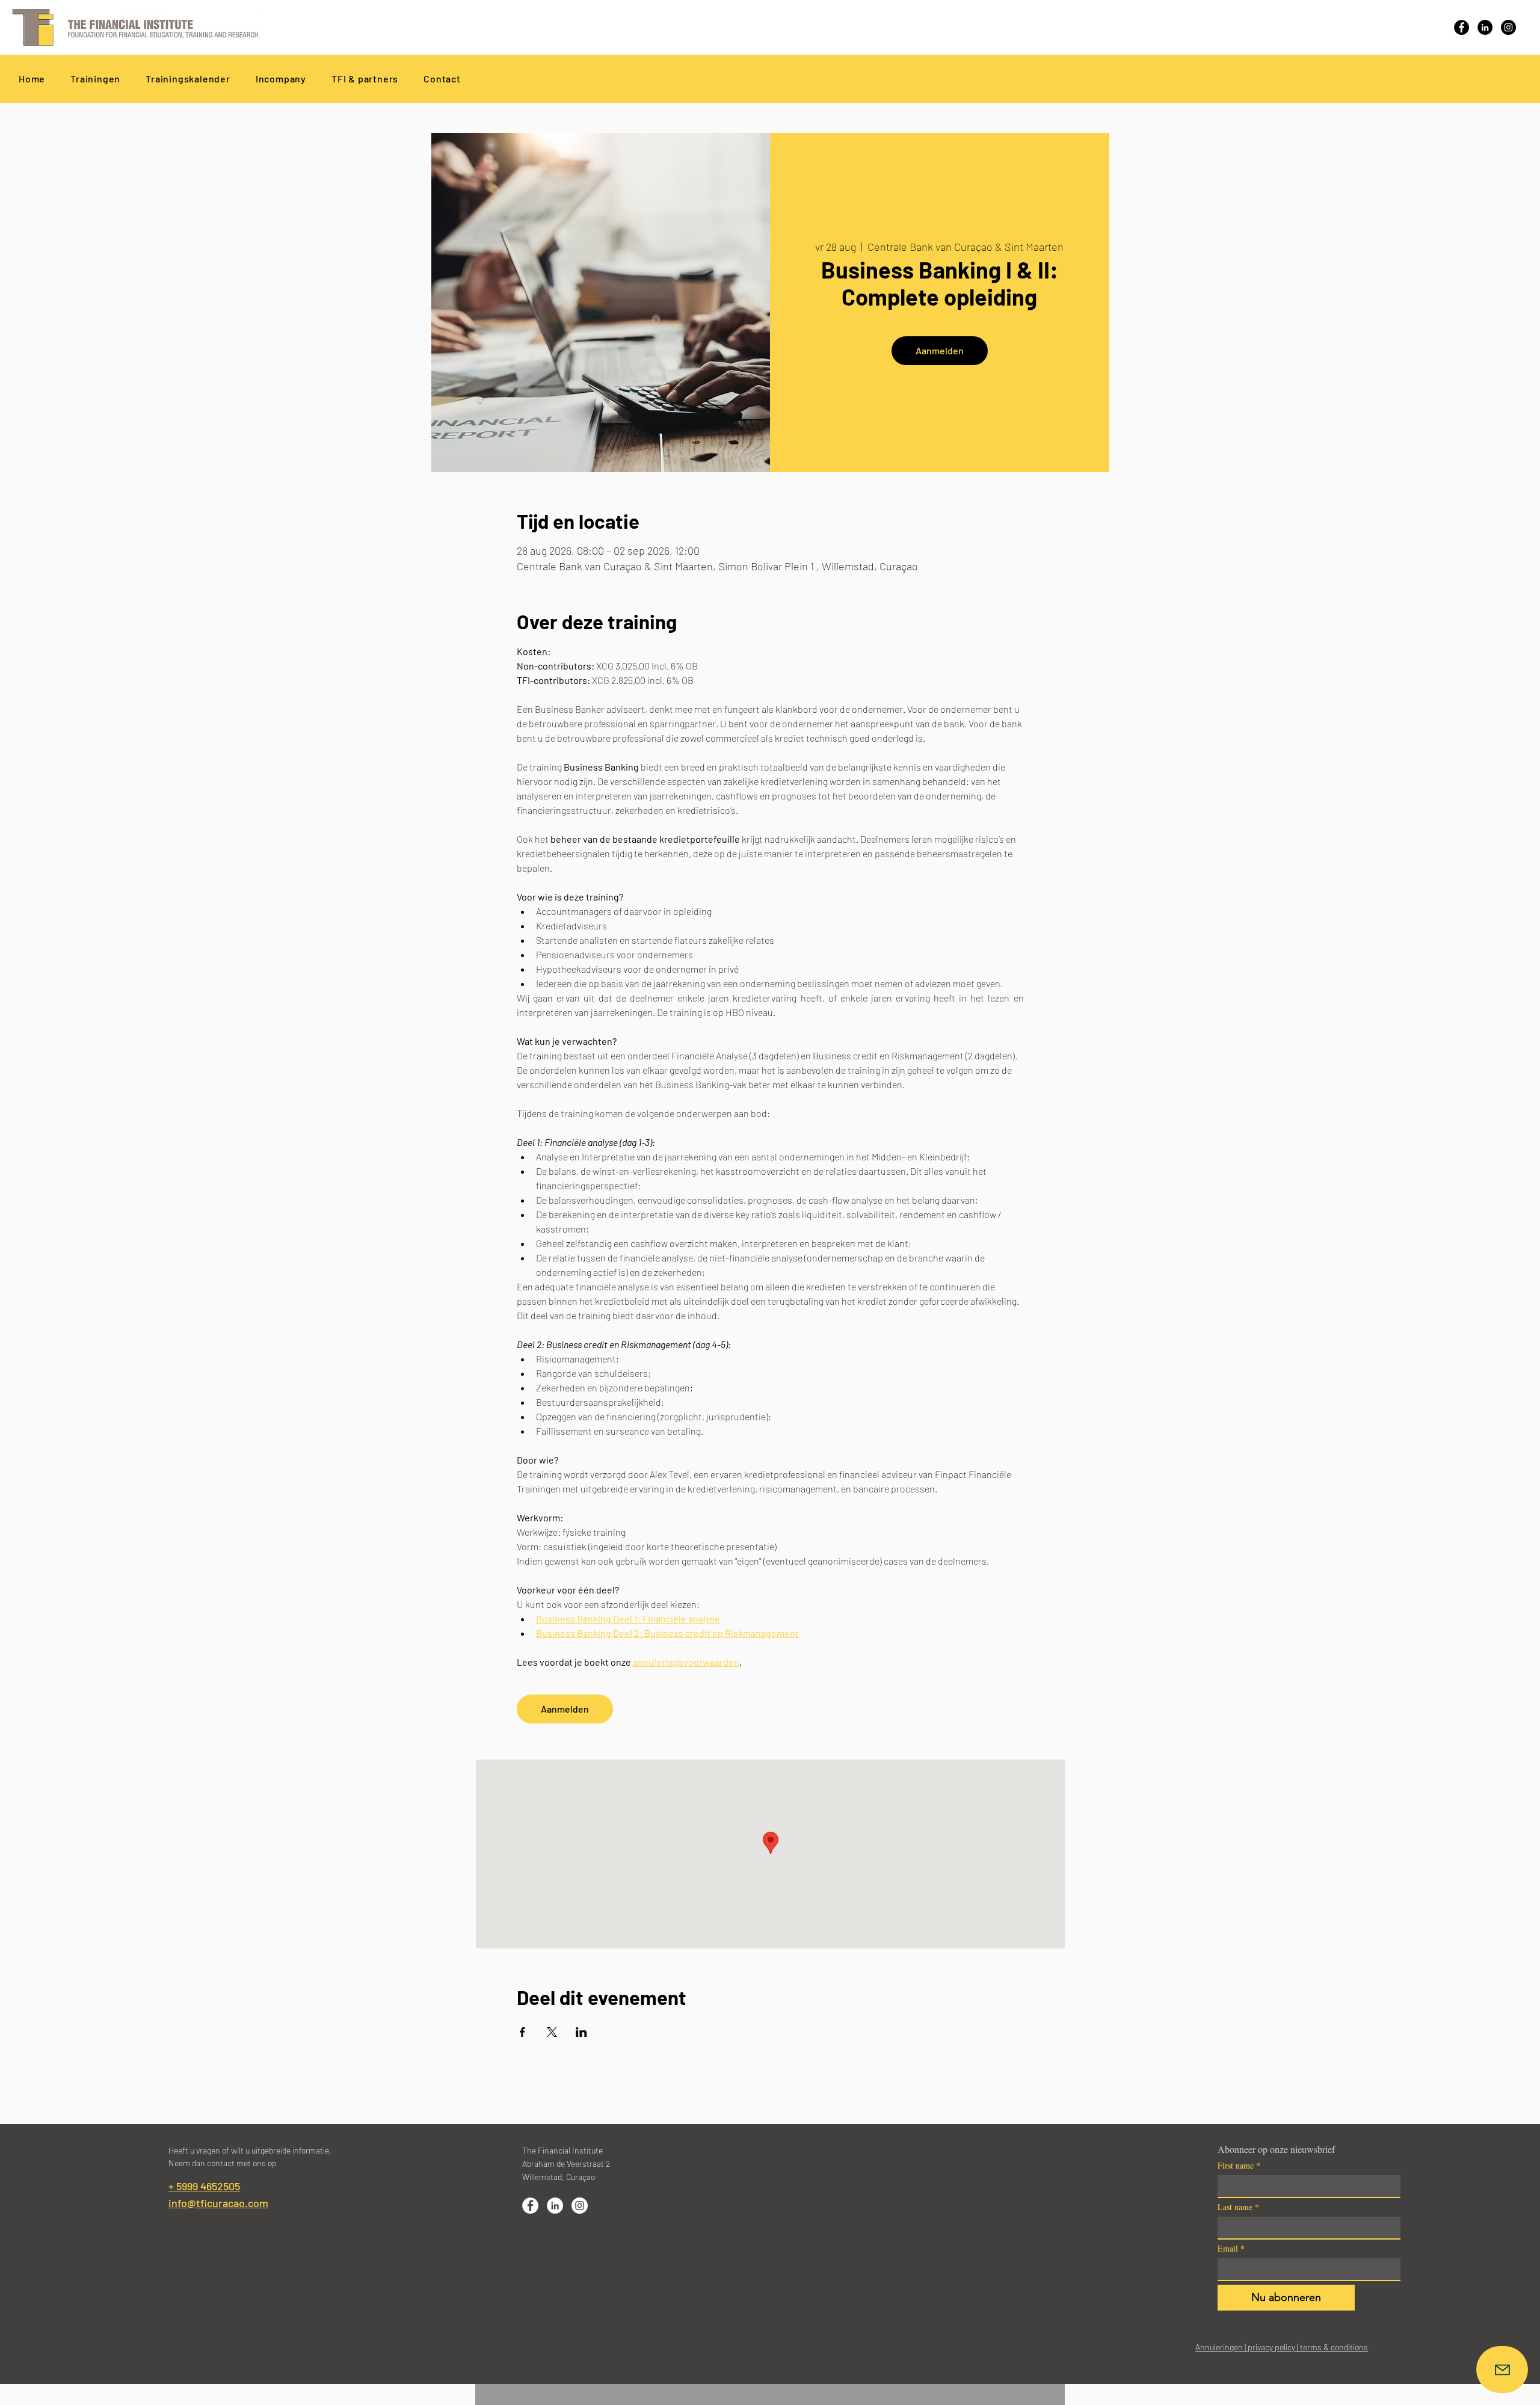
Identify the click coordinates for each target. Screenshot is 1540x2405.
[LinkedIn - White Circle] (555, 2206)
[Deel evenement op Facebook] (522, 2032)
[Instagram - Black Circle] (1508, 27)
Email (1231, 2248)
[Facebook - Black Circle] (1461, 27)
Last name (1238, 2207)
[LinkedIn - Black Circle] (1485, 27)
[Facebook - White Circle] (530, 2206)
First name (1239, 2165)
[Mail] (1502, 2370)
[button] (365, 79)
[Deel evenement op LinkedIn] (581, 2032)
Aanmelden (940, 350)
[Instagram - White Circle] (580, 2206)
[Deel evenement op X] (552, 2032)
